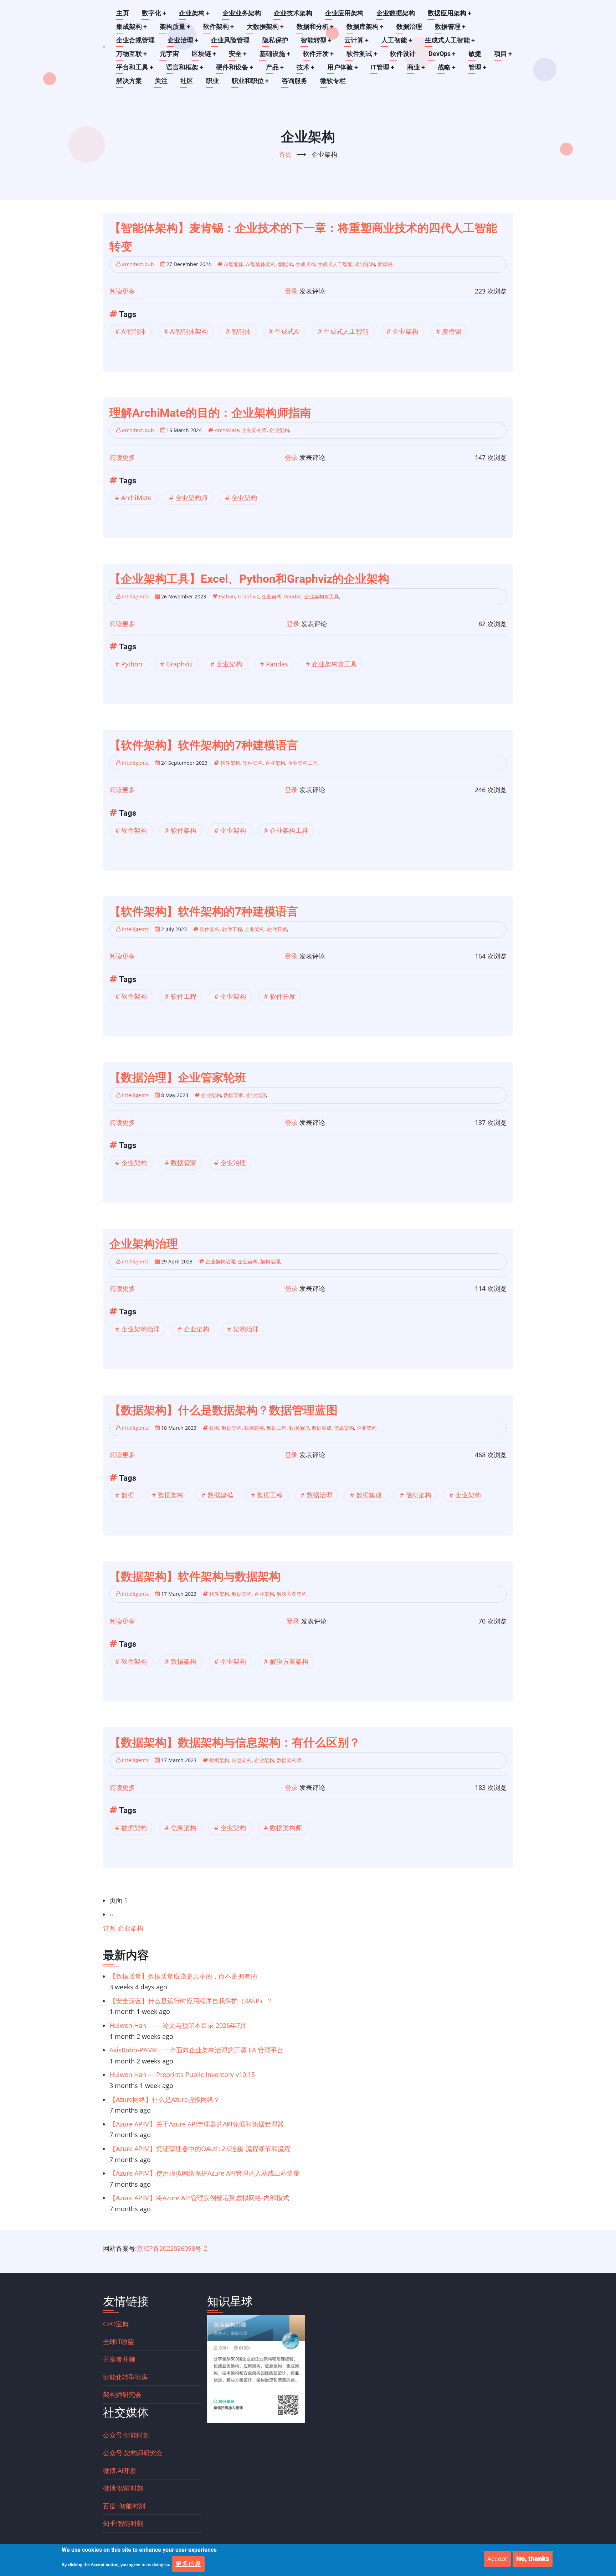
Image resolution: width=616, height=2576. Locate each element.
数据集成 (322, 1428)
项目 (503, 54)
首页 (285, 154)
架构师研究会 (122, 2394)
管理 (477, 67)
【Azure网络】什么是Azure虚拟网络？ (165, 2099)
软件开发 (318, 54)
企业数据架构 (396, 13)
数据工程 (277, 1428)
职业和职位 (250, 81)
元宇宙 (169, 54)
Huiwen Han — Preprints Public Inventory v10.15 (182, 2074)
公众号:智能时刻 (126, 2435)
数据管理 (450, 27)
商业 (416, 67)
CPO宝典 (116, 2324)
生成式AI (305, 264)
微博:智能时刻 (123, 2488)
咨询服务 (294, 81)
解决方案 (129, 81)
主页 (123, 13)
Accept (497, 2559)
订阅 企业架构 (123, 1928)
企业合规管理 (135, 40)
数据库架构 (365, 27)
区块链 (204, 54)
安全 (238, 54)
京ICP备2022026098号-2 (172, 2248)
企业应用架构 (344, 13)
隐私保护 (275, 40)
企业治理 (183, 40)
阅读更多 (122, 291)
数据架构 (232, 1428)
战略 (447, 67)
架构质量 (175, 27)
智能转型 (316, 40)
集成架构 (132, 27)
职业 (212, 81)
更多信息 (188, 2564)
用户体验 (343, 67)
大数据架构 (265, 27)
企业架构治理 (220, 1261)
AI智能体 (234, 264)
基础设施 (275, 54)
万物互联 (132, 54)
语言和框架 (185, 67)
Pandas (293, 596)
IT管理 (383, 67)
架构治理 (270, 1261)
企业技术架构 (293, 13)
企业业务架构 (242, 13)
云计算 (356, 40)
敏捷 (475, 54)
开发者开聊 (119, 2359)
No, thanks (533, 2559)
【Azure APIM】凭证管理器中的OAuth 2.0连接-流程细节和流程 (200, 2149)
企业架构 (194, 13)
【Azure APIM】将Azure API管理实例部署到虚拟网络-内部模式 (199, 2198)
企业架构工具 (303, 763)
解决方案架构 (292, 1594)
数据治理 (409, 27)
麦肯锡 (385, 264)
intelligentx (135, 596)
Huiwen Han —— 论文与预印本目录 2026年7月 (178, 2025)
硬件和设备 (235, 67)
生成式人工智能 (450, 40)
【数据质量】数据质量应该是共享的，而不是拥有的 (183, 1976)
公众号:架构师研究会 (133, 2453)
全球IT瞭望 (119, 2342)
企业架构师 (254, 430)
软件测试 (362, 54)
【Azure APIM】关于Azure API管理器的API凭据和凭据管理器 (197, 2124)
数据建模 (254, 1428)
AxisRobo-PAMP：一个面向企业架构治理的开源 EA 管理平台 (196, 2050)
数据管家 (233, 1095)
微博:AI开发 (120, 2471)
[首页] (104, 47)
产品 (275, 67)
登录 (291, 291)
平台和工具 (135, 67)
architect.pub (138, 264)
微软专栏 (333, 81)
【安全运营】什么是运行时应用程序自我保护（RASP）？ (191, 2001)
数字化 (154, 13)
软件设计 (403, 54)
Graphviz (248, 596)
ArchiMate (227, 430)
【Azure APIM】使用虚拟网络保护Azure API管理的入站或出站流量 (205, 2173)
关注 (161, 81)
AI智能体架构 (261, 264)
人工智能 (397, 40)
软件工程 (232, 929)
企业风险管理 (230, 40)
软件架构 (219, 27)
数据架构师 (289, 1760)
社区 (187, 81)
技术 (306, 67)
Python (227, 596)
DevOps (442, 54)
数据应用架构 (450, 13)
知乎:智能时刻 (123, 2523)
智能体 (286, 264)
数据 (214, 1428)
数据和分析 (315, 27)
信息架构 (344, 1428)
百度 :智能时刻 (124, 2506)
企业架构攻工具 (322, 596)
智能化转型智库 (125, 2377)
